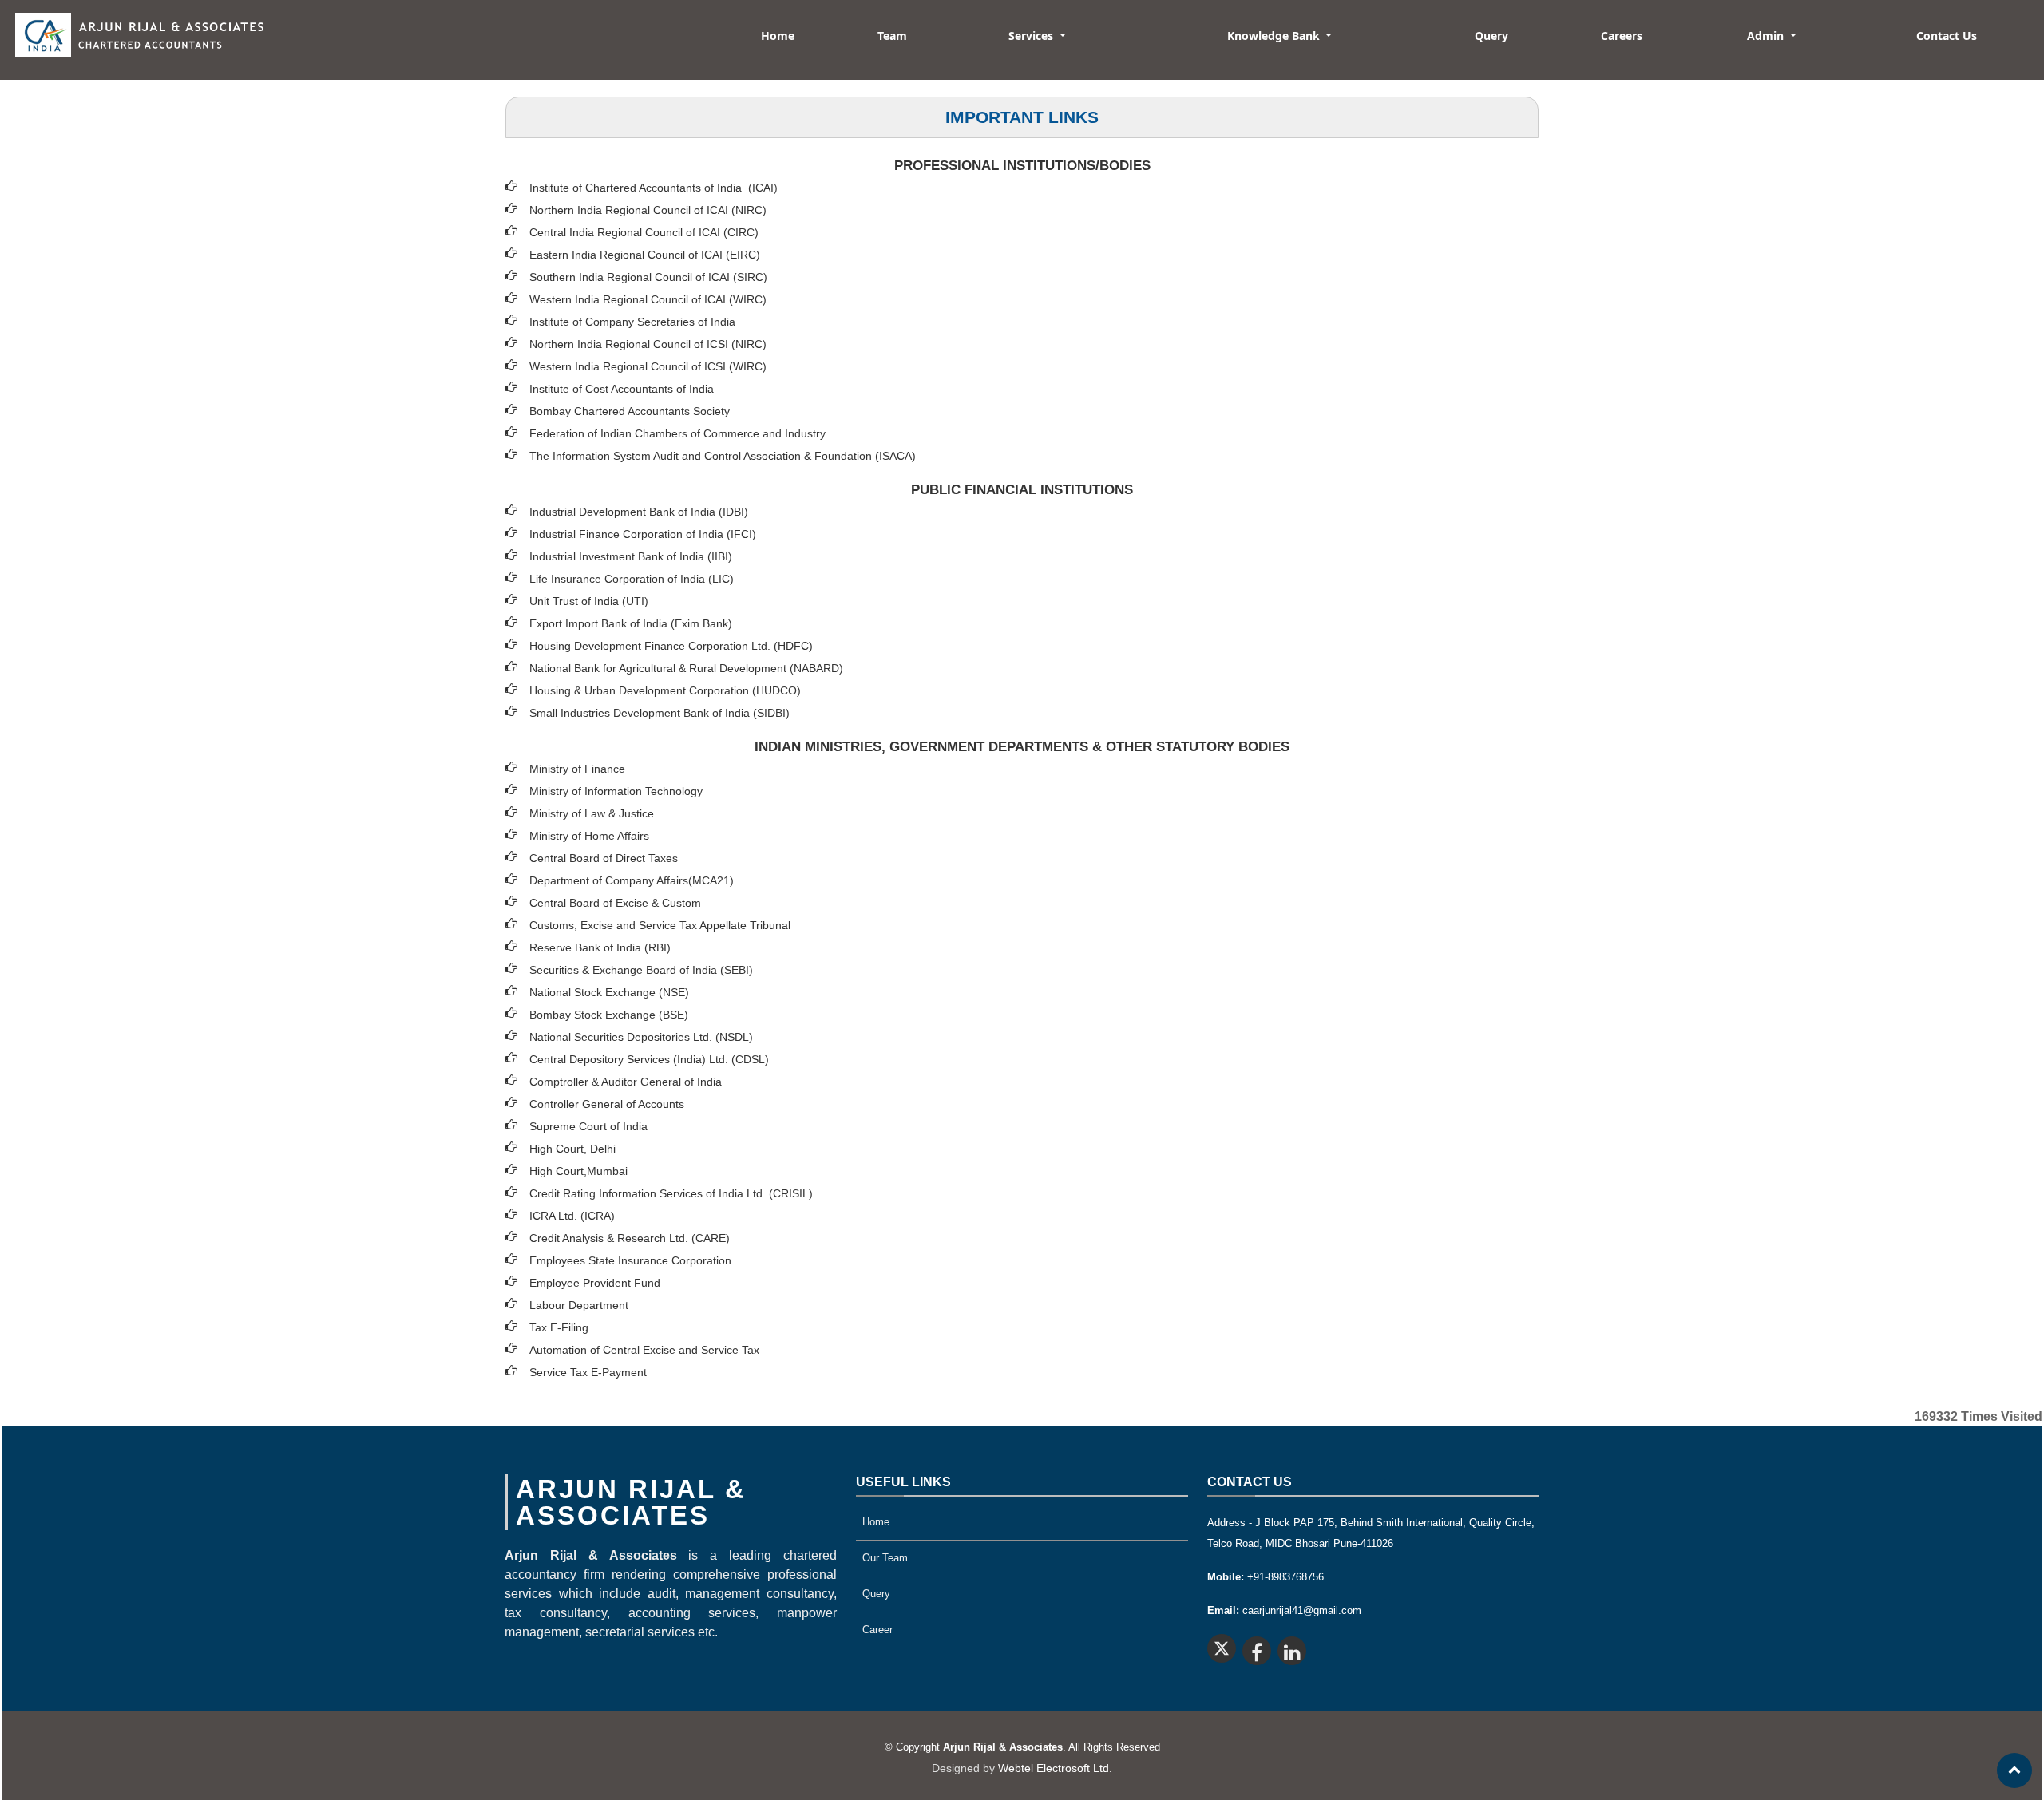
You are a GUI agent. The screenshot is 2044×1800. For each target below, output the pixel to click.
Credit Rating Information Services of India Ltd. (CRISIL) (671, 1193)
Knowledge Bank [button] (1275, 36)
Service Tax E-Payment (588, 1372)
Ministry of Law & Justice (592, 813)
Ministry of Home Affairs (589, 836)
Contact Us (1947, 36)
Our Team (885, 1558)
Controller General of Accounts (607, 1104)
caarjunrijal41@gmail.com (1284, 1610)
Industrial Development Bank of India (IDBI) (639, 512)
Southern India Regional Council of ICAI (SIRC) (648, 277)
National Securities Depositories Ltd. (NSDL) (641, 1037)
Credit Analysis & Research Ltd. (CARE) (630, 1238)
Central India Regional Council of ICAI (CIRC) (644, 232)
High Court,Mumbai (578, 1171)
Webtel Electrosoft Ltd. (1055, 1768)
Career (877, 1630)
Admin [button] (1767, 36)
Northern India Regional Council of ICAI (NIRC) (648, 210)
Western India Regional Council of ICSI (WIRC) (648, 366)
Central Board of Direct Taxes (604, 858)
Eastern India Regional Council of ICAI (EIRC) (645, 255)
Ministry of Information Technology (616, 791)
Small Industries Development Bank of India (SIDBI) (660, 713)
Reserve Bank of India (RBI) (600, 947)
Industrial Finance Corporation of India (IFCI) (643, 534)
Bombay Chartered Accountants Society (630, 411)
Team (892, 36)
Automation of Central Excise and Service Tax (644, 1350)
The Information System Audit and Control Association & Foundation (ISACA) (723, 456)
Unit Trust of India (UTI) (589, 601)
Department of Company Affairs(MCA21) (632, 880)
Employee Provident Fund (595, 1283)
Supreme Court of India (588, 1126)
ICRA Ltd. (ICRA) (572, 1216)
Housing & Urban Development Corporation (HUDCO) (665, 690)
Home (778, 36)
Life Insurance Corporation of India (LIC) (632, 579)
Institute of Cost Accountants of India (622, 389)
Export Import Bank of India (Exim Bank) (631, 623)
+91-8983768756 (1266, 1577)
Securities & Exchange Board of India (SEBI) (641, 970)
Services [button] (1032, 36)
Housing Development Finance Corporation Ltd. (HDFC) (671, 646)
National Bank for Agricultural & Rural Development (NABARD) (686, 668)
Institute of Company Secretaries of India (632, 322)
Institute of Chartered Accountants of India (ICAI (652, 188)
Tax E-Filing (559, 1327)
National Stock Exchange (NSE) (609, 992)
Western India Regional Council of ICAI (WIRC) (648, 299)
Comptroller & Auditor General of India (626, 1082)
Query (1491, 36)
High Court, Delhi (572, 1149)
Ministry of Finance (577, 769)
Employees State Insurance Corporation (630, 1260)
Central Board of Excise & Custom (615, 903)
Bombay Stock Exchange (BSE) (609, 1015)
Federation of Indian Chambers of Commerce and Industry (677, 433)
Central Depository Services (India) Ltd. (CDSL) (649, 1059)
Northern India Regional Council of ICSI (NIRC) (648, 344)
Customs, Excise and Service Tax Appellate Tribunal (660, 925)
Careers (1622, 36)
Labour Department (579, 1305)
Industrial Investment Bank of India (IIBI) (631, 556)
